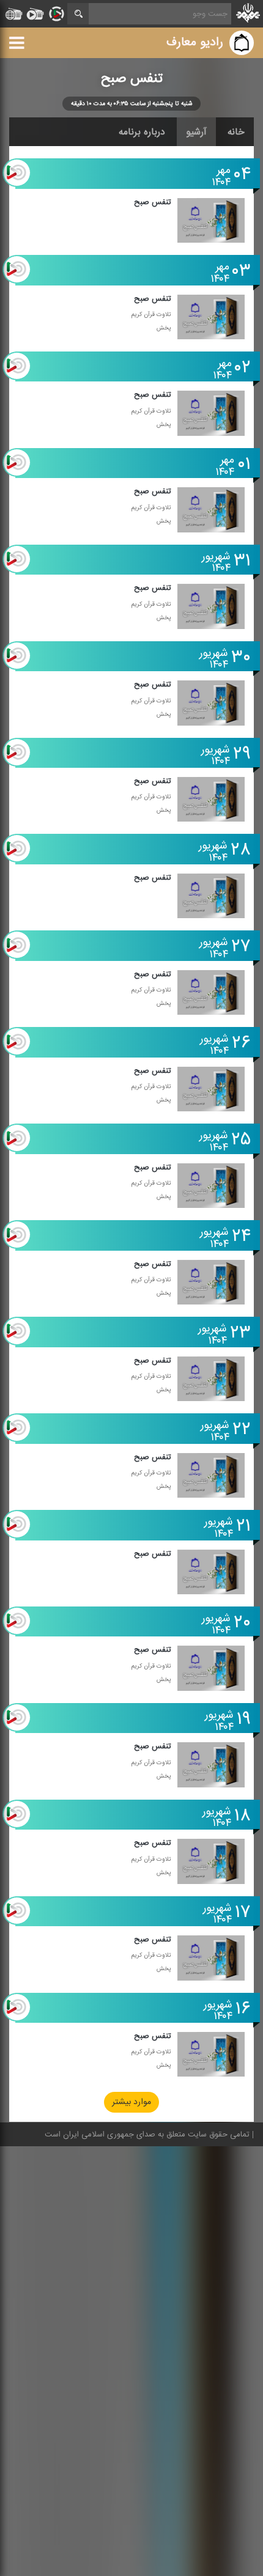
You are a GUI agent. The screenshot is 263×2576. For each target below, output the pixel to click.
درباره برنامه (142, 132)
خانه (236, 132)
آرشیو (196, 132)
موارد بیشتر (131, 2103)
